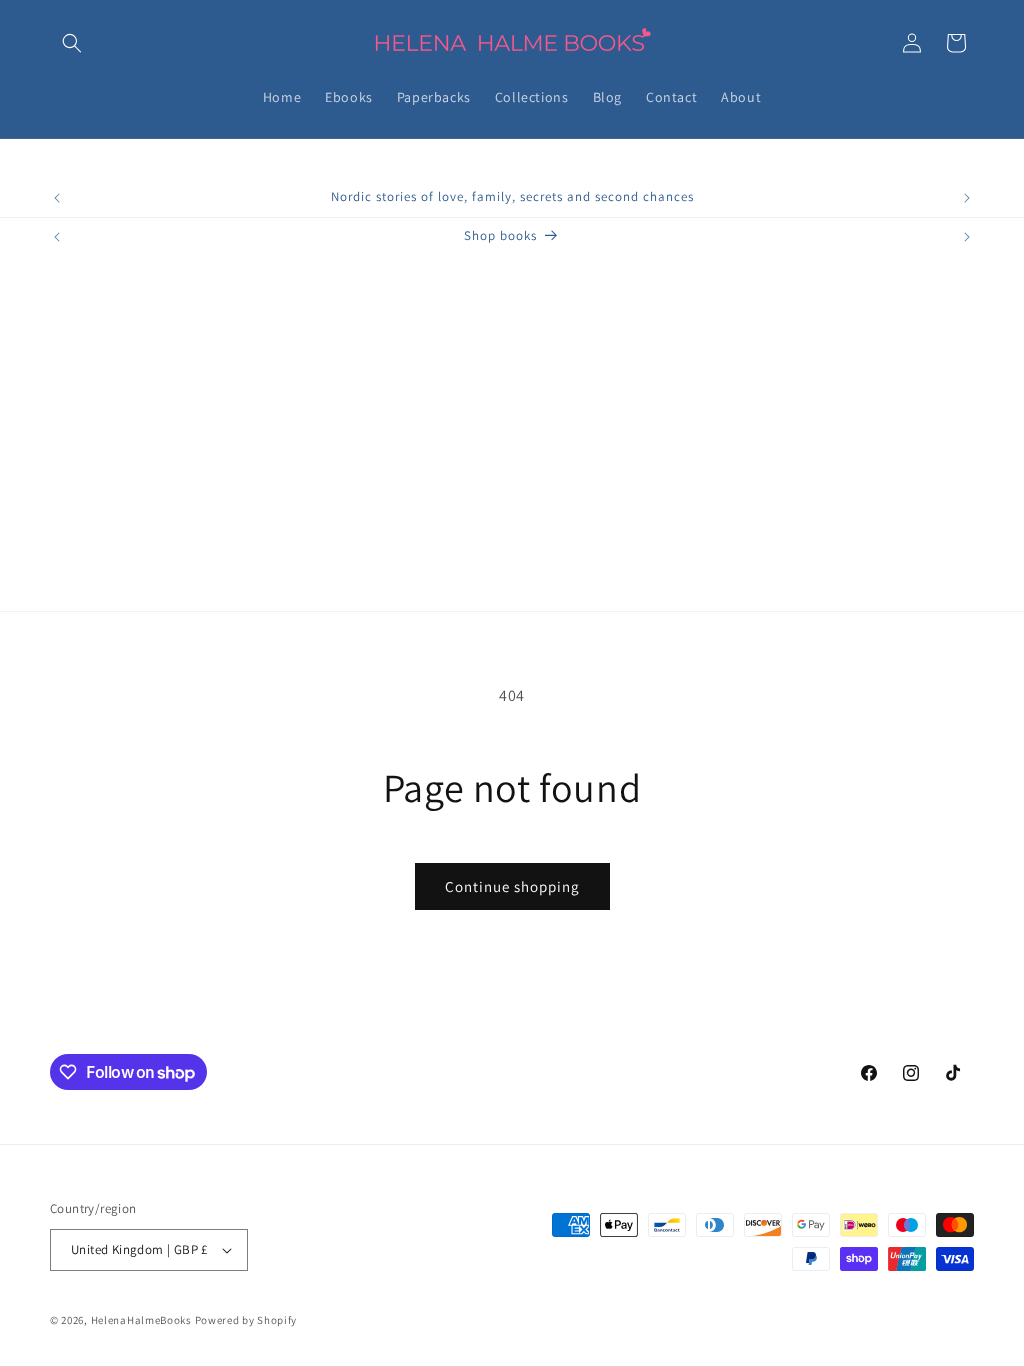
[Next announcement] (967, 198)
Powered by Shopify (246, 1320)
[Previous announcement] (57, 198)
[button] (72, 43)
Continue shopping (512, 886)
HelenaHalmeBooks (141, 1320)
